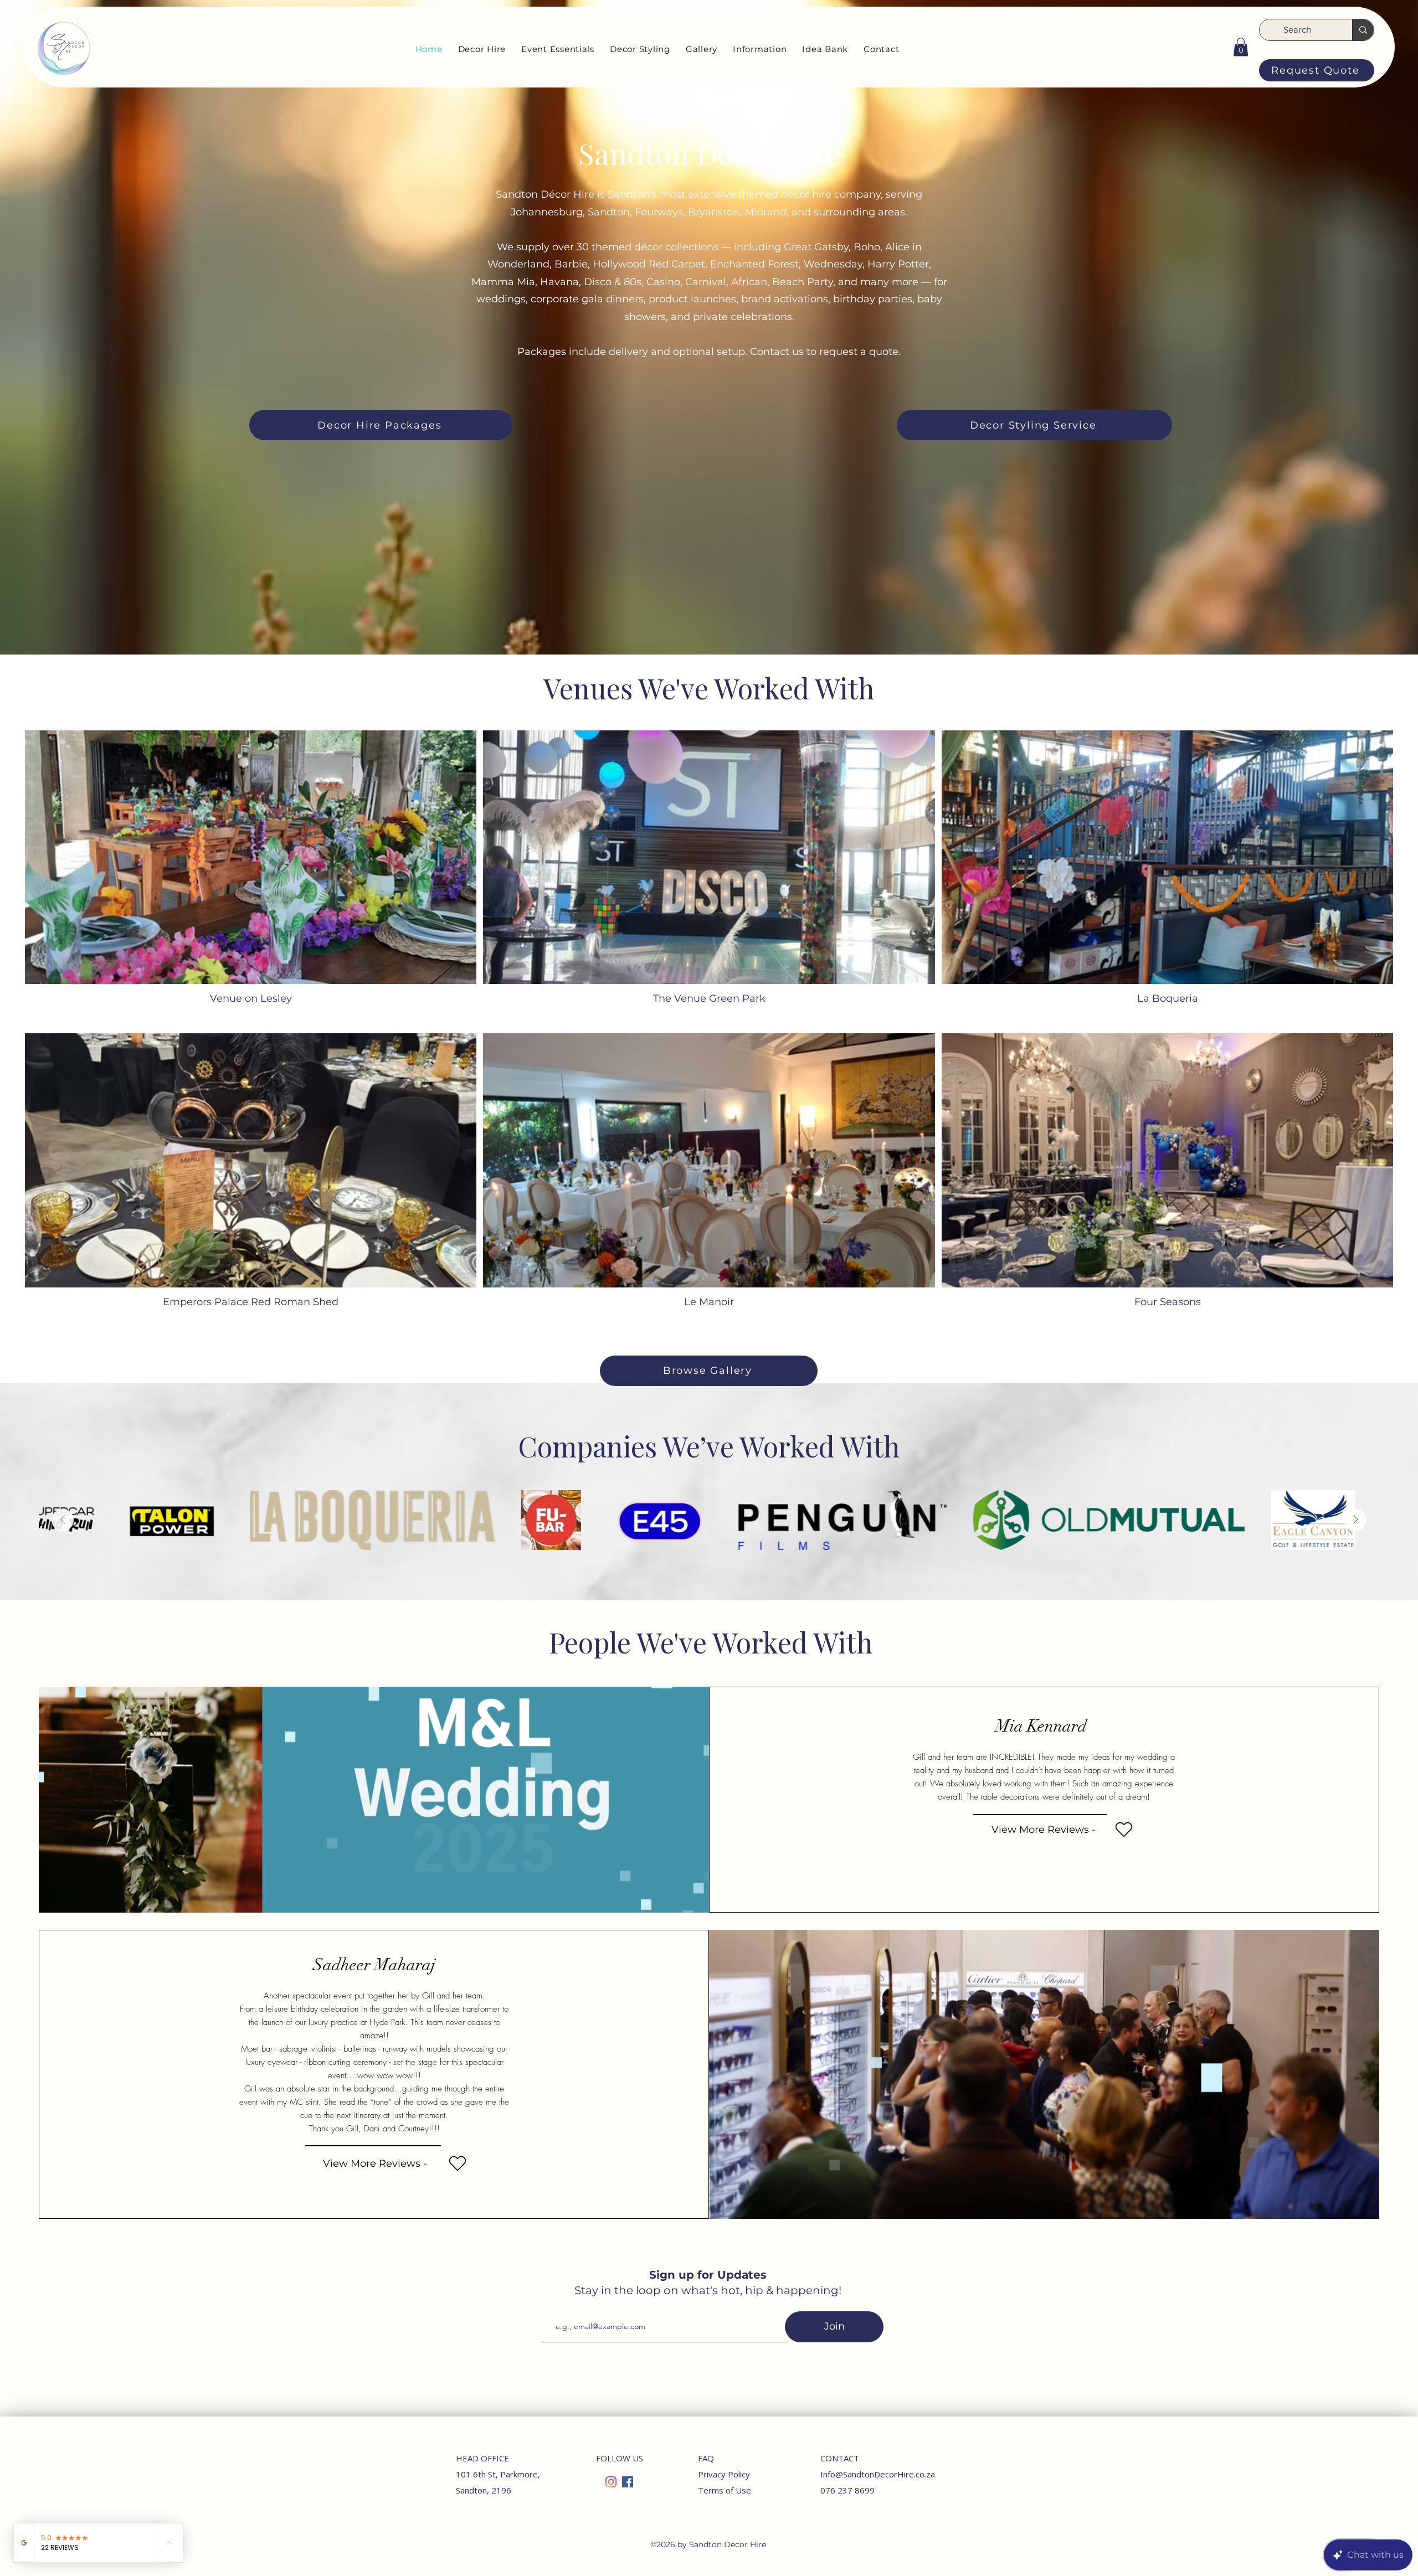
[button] (482, 49)
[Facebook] (628, 2482)
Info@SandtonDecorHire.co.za (878, 2474)
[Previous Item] (63, 1520)
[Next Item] (1355, 1520)
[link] (1241, 47)
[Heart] (1124, 1830)
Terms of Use (725, 2490)
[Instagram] (611, 2482)
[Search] (1363, 30)
